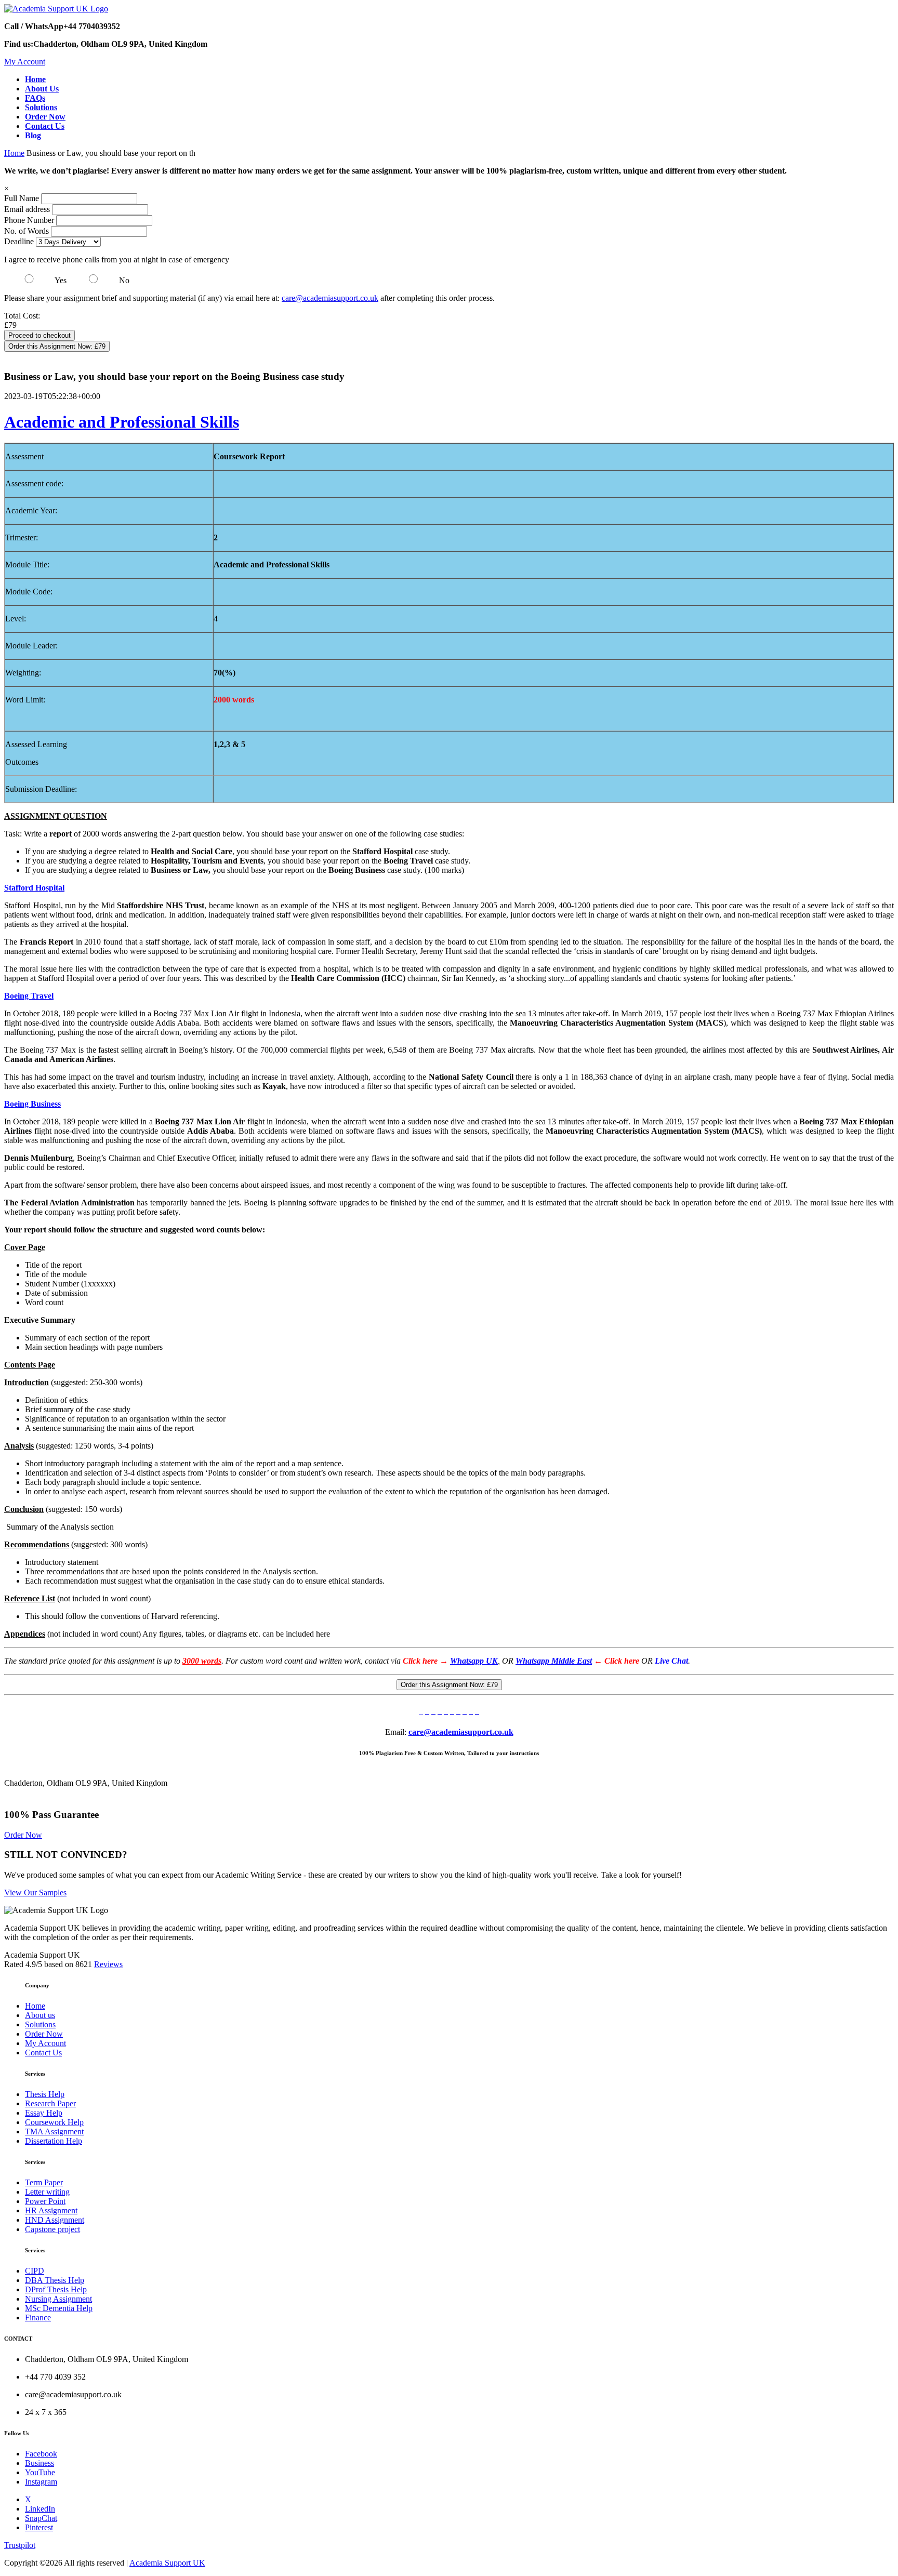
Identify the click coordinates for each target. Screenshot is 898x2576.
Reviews (108, 1964)
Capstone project (52, 2229)
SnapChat (41, 2518)
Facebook (41, 2454)
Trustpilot (20, 2545)
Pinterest (39, 2527)
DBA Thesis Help (55, 2280)
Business (39, 2463)
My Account (25, 62)
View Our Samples (35, 1893)
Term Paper (44, 2182)
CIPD (35, 2271)
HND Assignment (55, 2220)
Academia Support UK (167, 2563)
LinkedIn (40, 2509)
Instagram (41, 2482)
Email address (27, 209)
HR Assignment (51, 2210)
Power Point (45, 2201)
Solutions (40, 2024)
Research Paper (50, 2103)
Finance (38, 2318)
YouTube (40, 2472)
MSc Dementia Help (59, 2308)
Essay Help (44, 2113)
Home (14, 153)
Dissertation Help (54, 2141)
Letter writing (47, 2192)
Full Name (22, 198)
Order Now (23, 1835)
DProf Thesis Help (56, 2289)
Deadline (19, 241)
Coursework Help (54, 2122)
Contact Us (43, 2053)
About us (40, 2015)
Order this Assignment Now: (57, 346)
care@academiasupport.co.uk (330, 298)
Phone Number (30, 220)
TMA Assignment (54, 2132)
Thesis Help (45, 2094)
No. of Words (28, 231)
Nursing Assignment (58, 2299)
